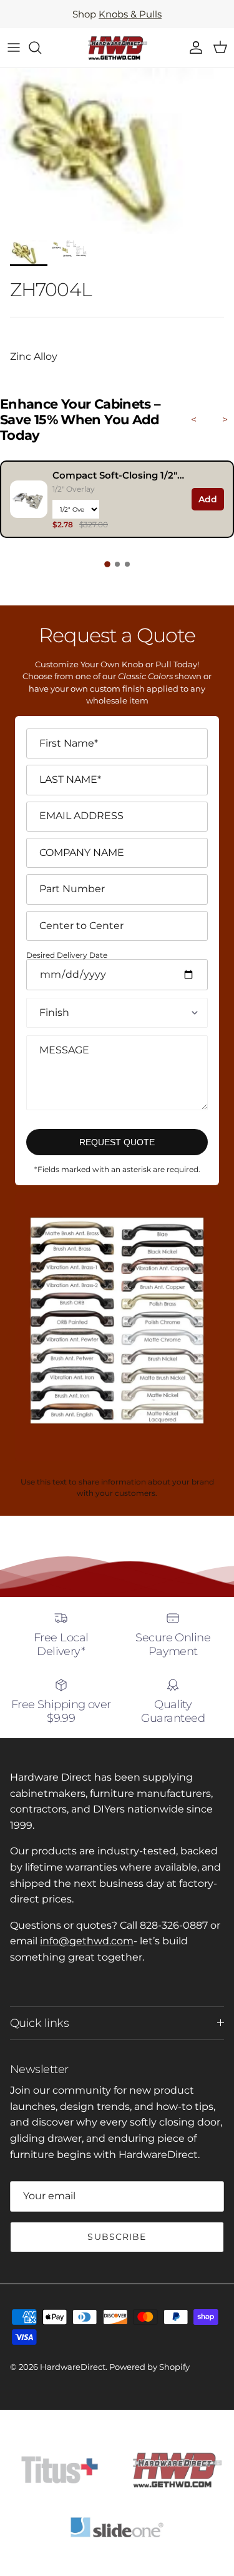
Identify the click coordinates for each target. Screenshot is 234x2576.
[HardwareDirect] (117, 48)
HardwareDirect (73, 2367)
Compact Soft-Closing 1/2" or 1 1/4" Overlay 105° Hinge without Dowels (119, 475)
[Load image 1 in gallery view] (117, 151)
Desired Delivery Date (67, 956)
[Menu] (14, 47)
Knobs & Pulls (130, 14)
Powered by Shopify (149, 2367)
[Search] (41, 47)
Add (208, 499)
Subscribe (117, 2237)
